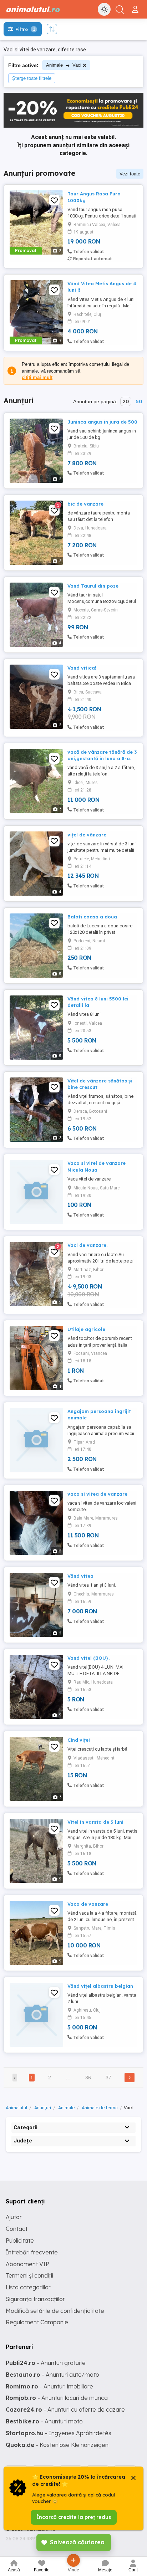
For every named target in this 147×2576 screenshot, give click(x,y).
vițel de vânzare (87, 835)
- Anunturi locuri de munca (57, 2398)
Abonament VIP (27, 2264)
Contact (17, 2229)
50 (139, 401)
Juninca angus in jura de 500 (102, 422)
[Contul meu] (136, 6)
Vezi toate (130, 174)
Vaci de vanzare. (87, 1245)
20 (126, 401)
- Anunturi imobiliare (49, 2386)
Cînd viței (79, 1740)
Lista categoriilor (28, 2287)
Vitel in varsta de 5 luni (95, 1822)
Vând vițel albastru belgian (100, 1986)
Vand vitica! (82, 668)
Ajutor (14, 2217)
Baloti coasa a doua (92, 917)
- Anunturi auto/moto (52, 2375)
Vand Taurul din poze (93, 586)
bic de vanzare (85, 504)
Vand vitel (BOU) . (89, 1658)
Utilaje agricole (86, 1329)
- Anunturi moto (44, 2421)
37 (108, 2078)
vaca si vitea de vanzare (97, 1494)
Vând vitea (80, 1576)
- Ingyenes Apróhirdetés (59, 2433)
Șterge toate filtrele (32, 78)
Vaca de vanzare (88, 1904)
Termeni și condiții (29, 2275)
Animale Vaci (64, 65)
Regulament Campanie (37, 2322)
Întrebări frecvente (32, 2252)
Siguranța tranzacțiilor (35, 2299)
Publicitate (20, 2240)
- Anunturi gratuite (46, 2363)
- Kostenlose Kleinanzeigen (57, 2445)
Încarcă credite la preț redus (74, 2517)
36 (88, 2078)
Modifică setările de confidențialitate (55, 2311)
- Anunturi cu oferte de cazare (65, 2409)
